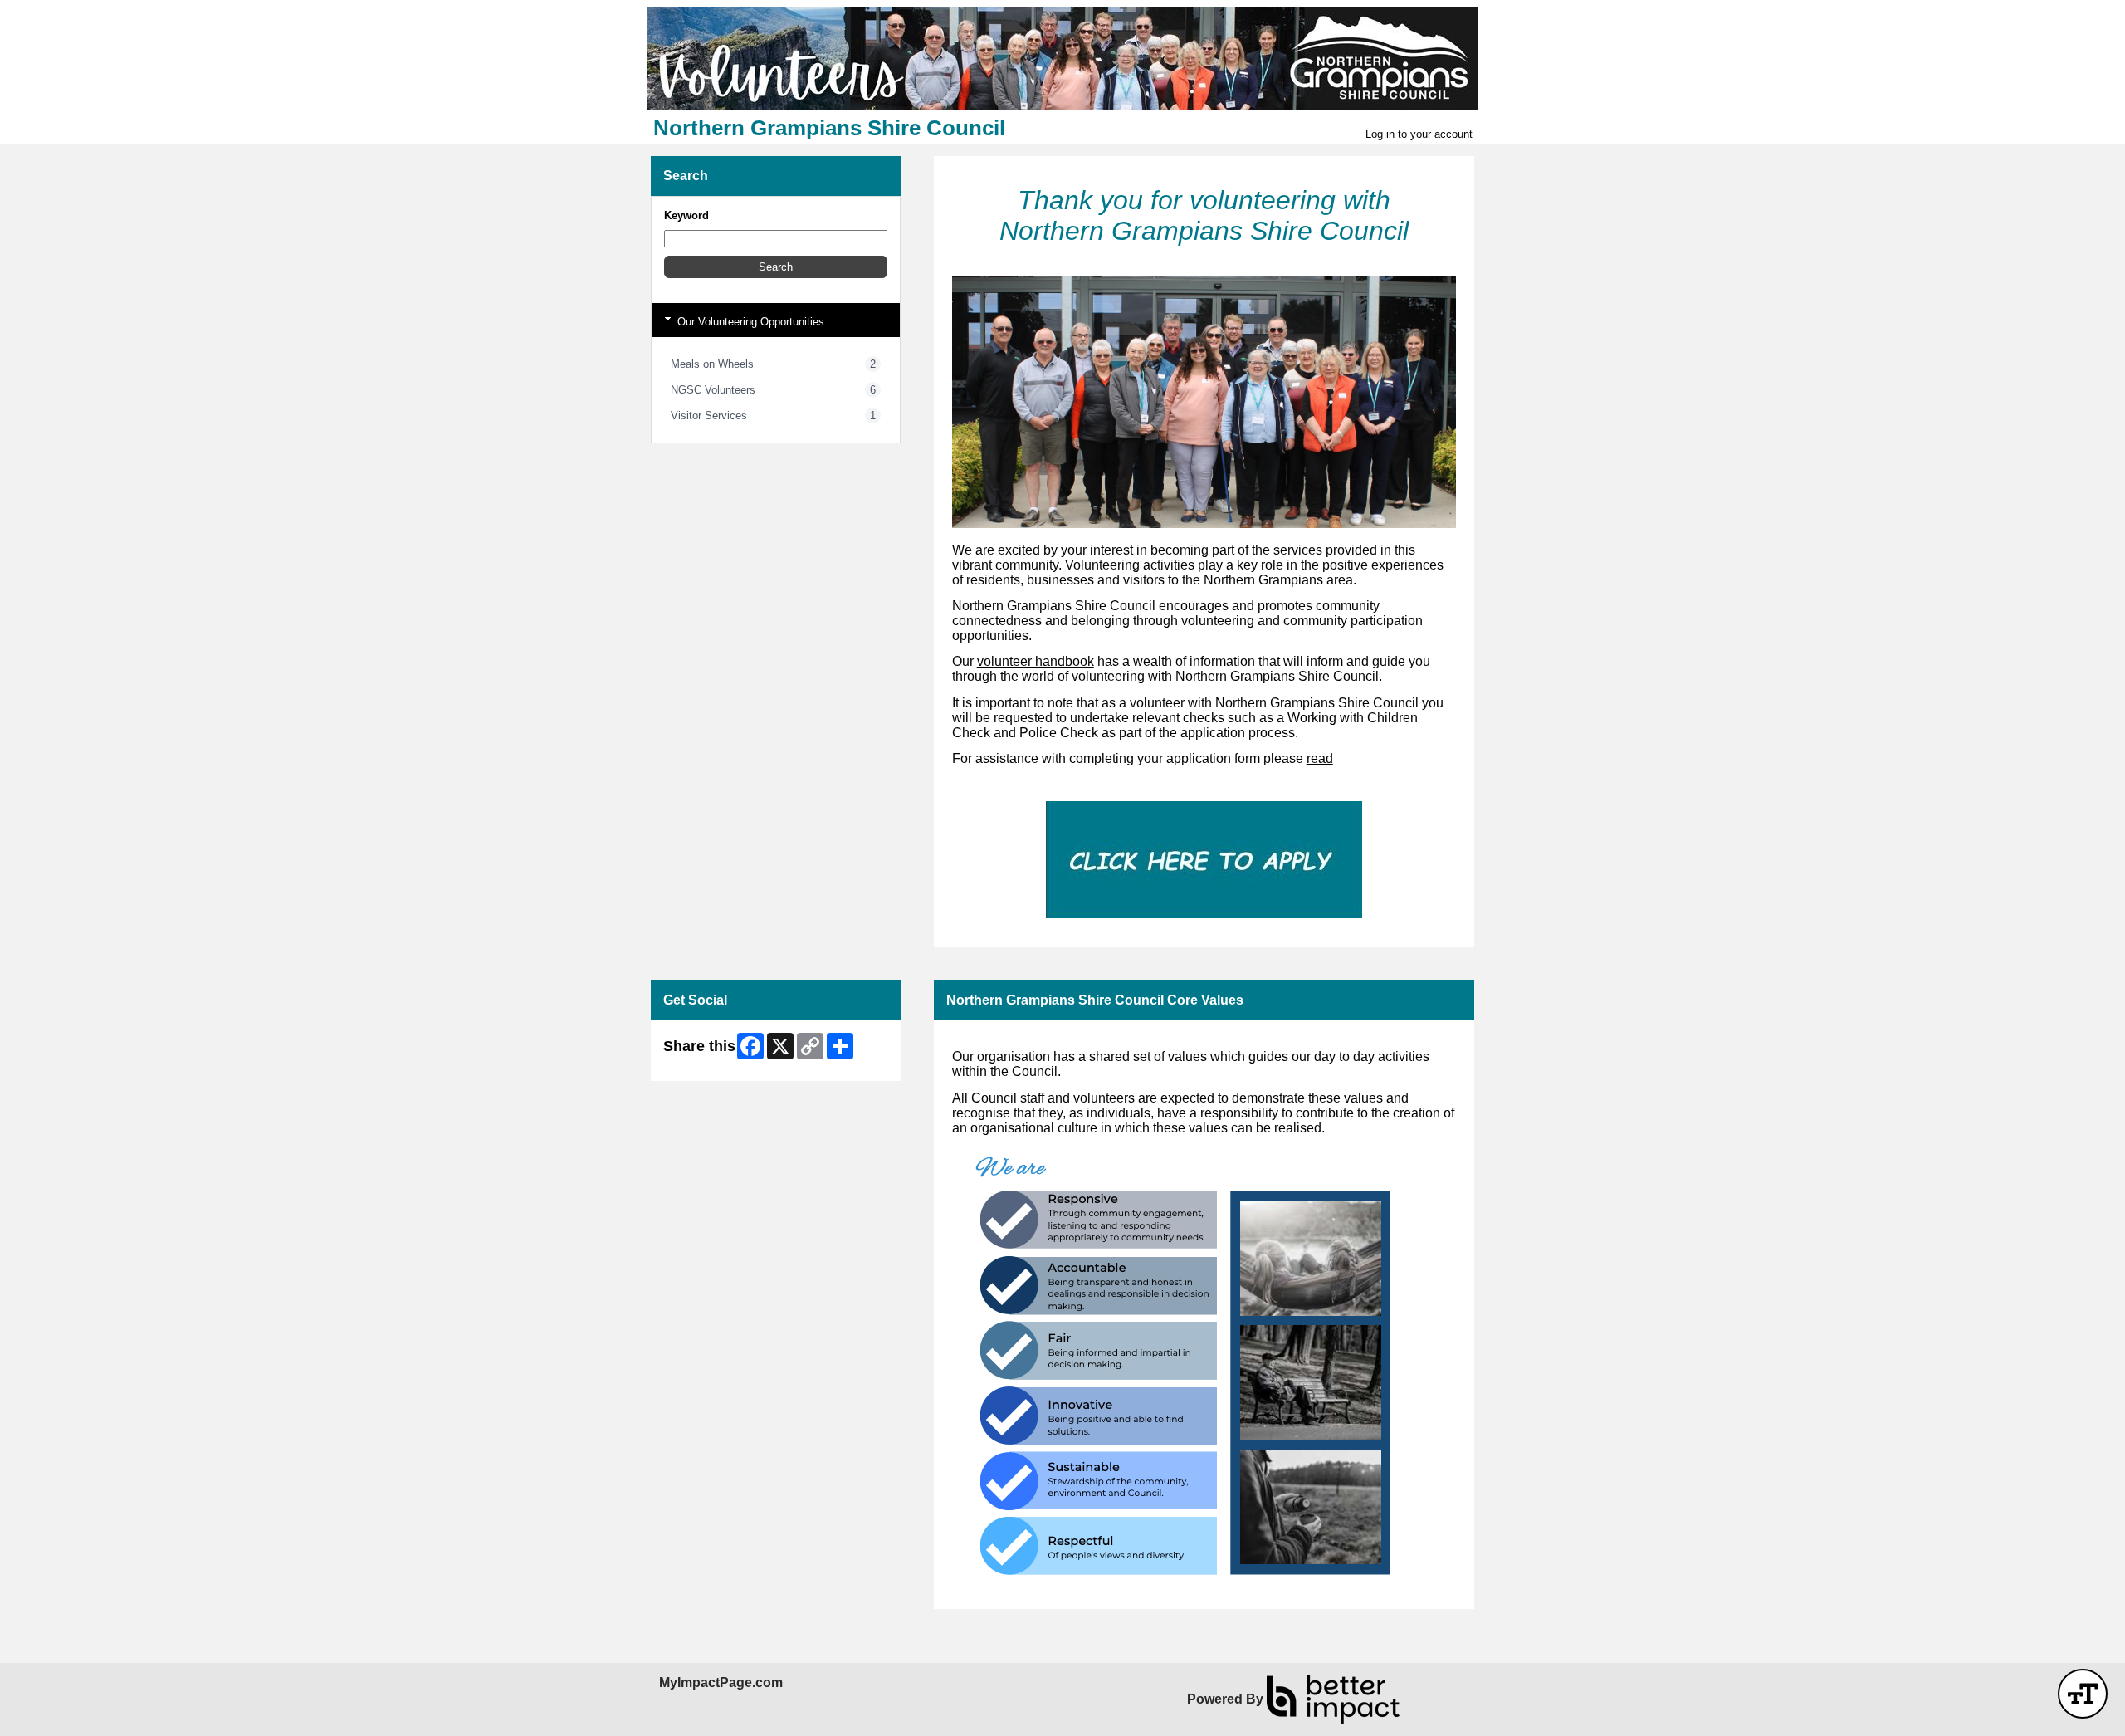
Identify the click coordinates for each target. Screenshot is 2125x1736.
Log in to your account (1419, 134)
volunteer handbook (1036, 661)
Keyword (686, 215)
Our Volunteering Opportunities (749, 322)
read (1320, 758)
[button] (776, 267)
